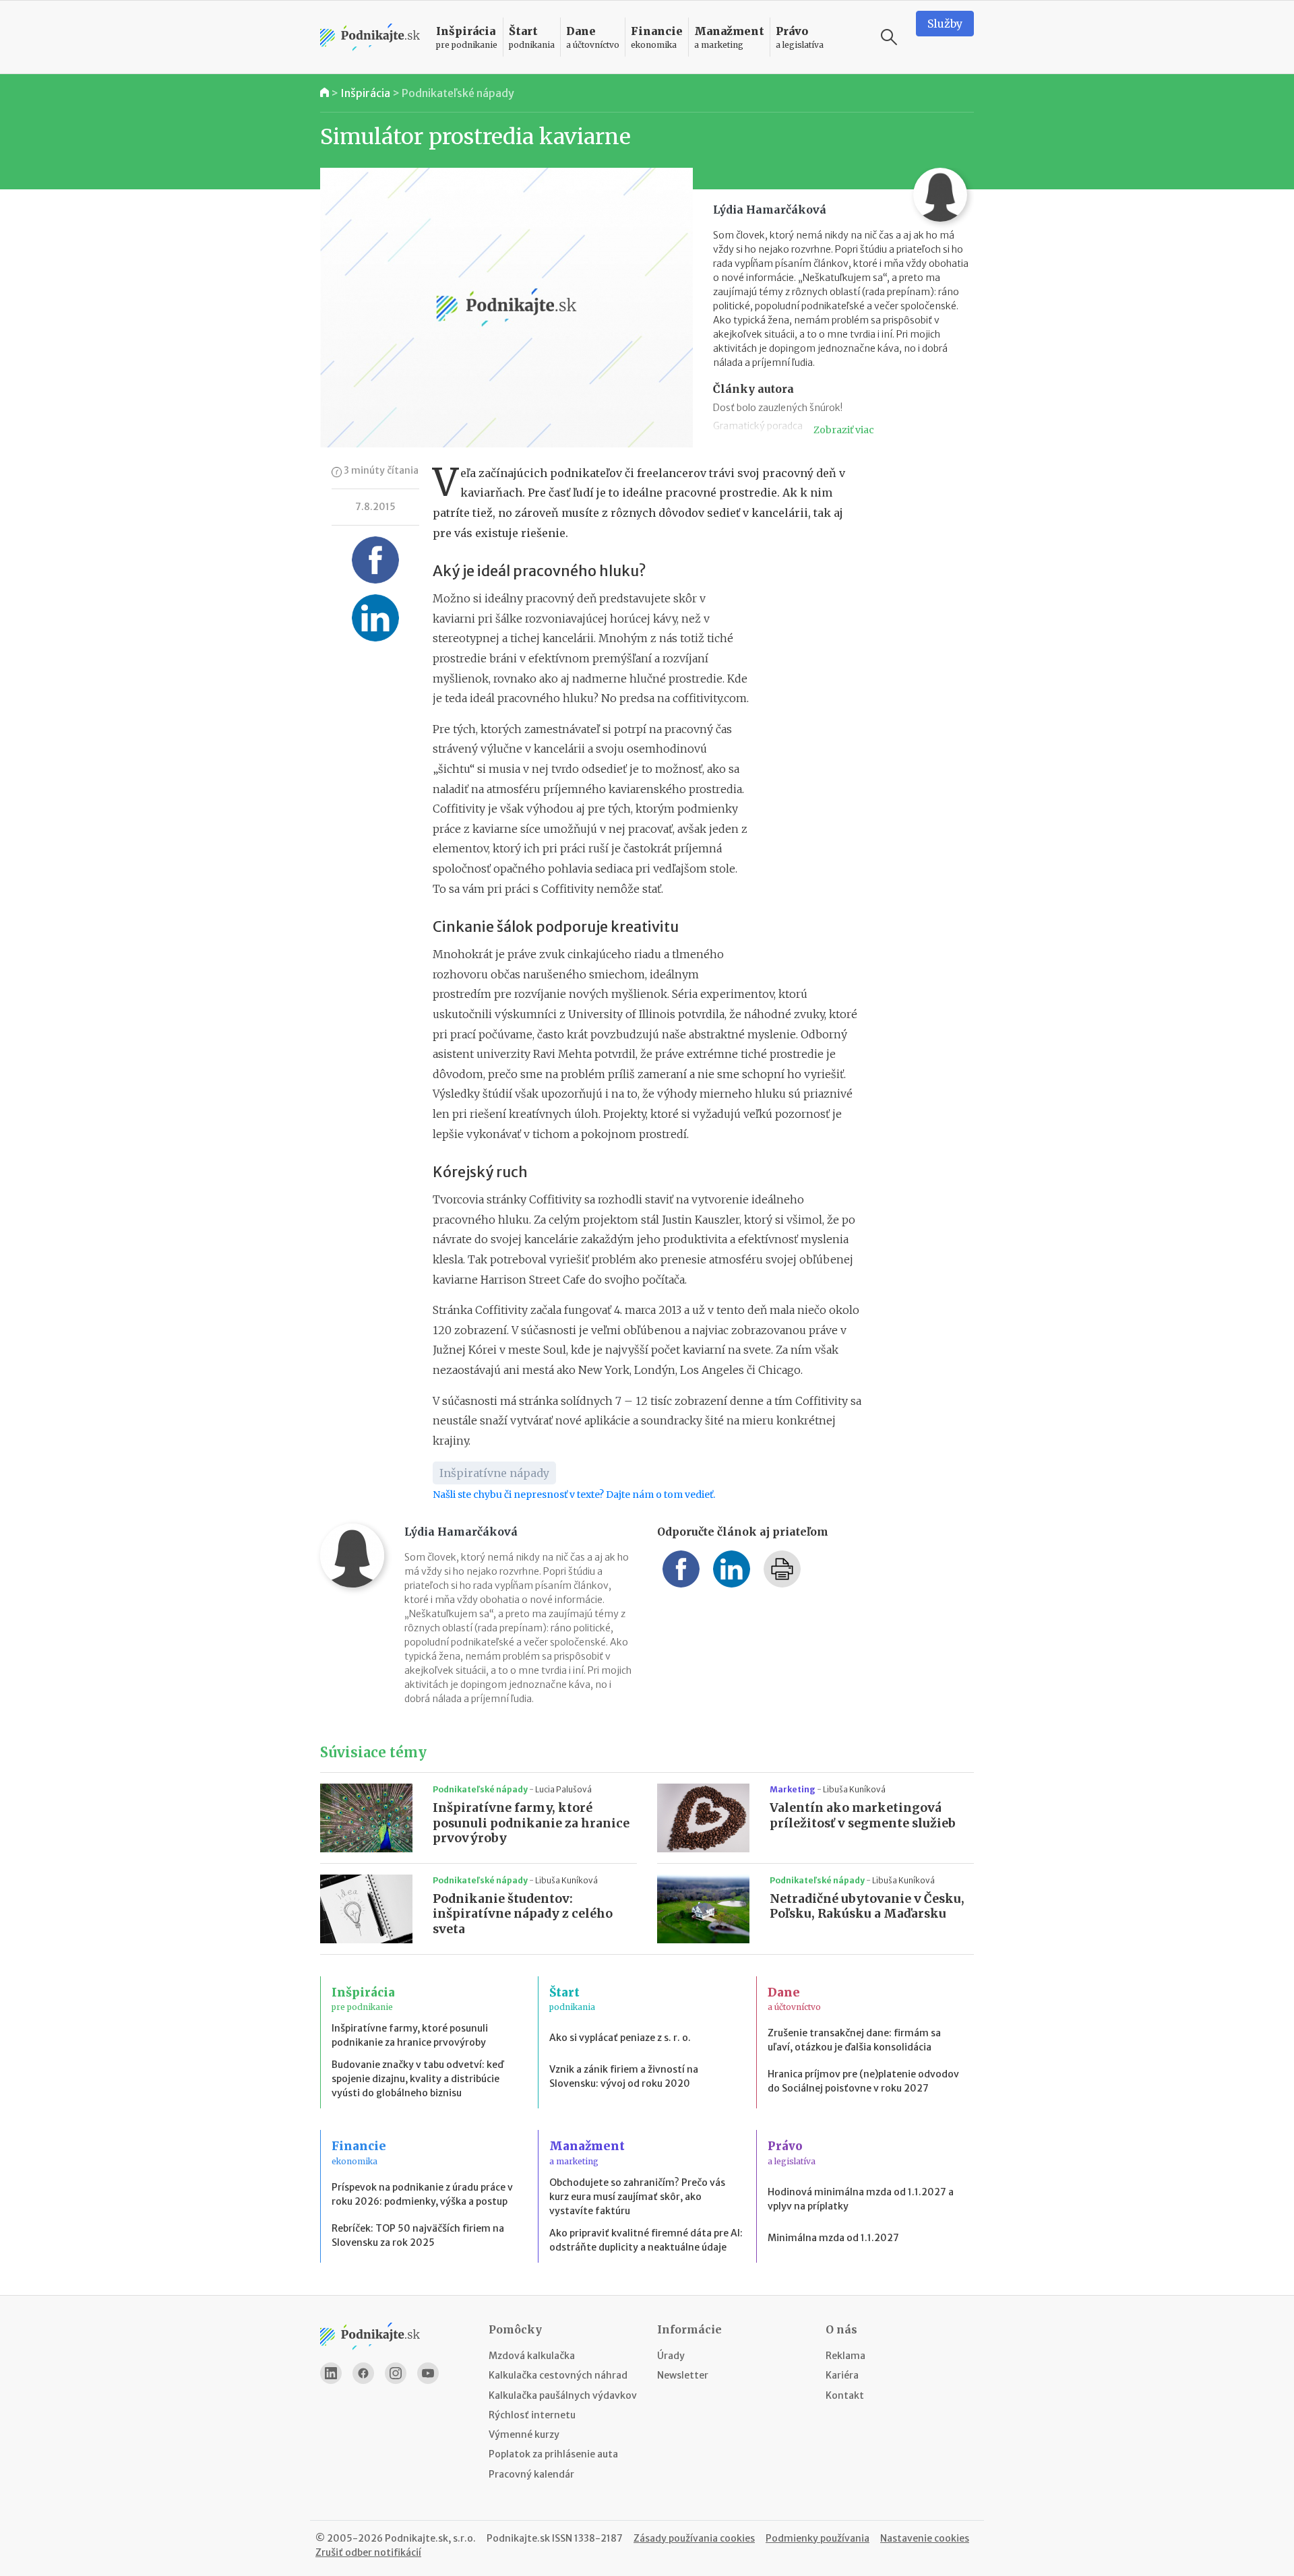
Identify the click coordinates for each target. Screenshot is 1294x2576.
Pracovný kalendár (531, 2474)
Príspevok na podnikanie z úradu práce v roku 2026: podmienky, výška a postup (422, 2194)
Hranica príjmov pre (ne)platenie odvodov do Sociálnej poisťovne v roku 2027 (863, 2081)
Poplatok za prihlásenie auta (553, 2454)
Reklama (845, 2356)
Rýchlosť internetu (532, 2415)
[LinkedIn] (331, 2373)
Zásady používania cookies (694, 2538)
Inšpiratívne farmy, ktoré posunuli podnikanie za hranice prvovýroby (531, 1823)
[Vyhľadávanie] (889, 37)
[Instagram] (396, 2373)
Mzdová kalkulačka (532, 2356)
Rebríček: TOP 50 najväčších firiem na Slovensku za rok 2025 (418, 2235)
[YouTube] (428, 2373)
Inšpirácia (365, 93)
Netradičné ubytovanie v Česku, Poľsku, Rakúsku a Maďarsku (867, 1907)
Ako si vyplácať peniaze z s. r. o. (620, 2038)
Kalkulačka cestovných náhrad (558, 2375)
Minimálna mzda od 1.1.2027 (833, 2238)
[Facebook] (363, 2373)
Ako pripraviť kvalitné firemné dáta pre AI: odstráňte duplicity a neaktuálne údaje (646, 2240)
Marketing (793, 1789)
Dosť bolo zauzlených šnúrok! (778, 408)
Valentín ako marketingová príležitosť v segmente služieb (863, 1816)
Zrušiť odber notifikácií (368, 2552)
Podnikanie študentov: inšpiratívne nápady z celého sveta (523, 1914)
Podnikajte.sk (518, 2538)
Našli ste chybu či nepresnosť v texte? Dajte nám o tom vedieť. (574, 1495)
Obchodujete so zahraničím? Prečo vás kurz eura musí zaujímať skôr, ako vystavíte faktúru (637, 2197)
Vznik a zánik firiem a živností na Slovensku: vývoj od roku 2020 (624, 2076)
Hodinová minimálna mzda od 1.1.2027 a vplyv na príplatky (861, 2199)
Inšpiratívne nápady (494, 1473)
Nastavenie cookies (925, 2538)
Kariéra (842, 2375)
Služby (945, 24)
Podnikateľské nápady (458, 93)
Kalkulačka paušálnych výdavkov (563, 2395)
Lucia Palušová (563, 1789)
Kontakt (845, 2395)
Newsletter (683, 2375)
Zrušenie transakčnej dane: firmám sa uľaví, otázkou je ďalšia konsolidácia (854, 2040)
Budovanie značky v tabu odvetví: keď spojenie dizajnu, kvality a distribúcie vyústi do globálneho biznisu (418, 2079)
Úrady (671, 2356)
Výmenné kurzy (524, 2434)
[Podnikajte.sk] (370, 37)
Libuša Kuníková (854, 1789)
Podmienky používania (818, 2538)
